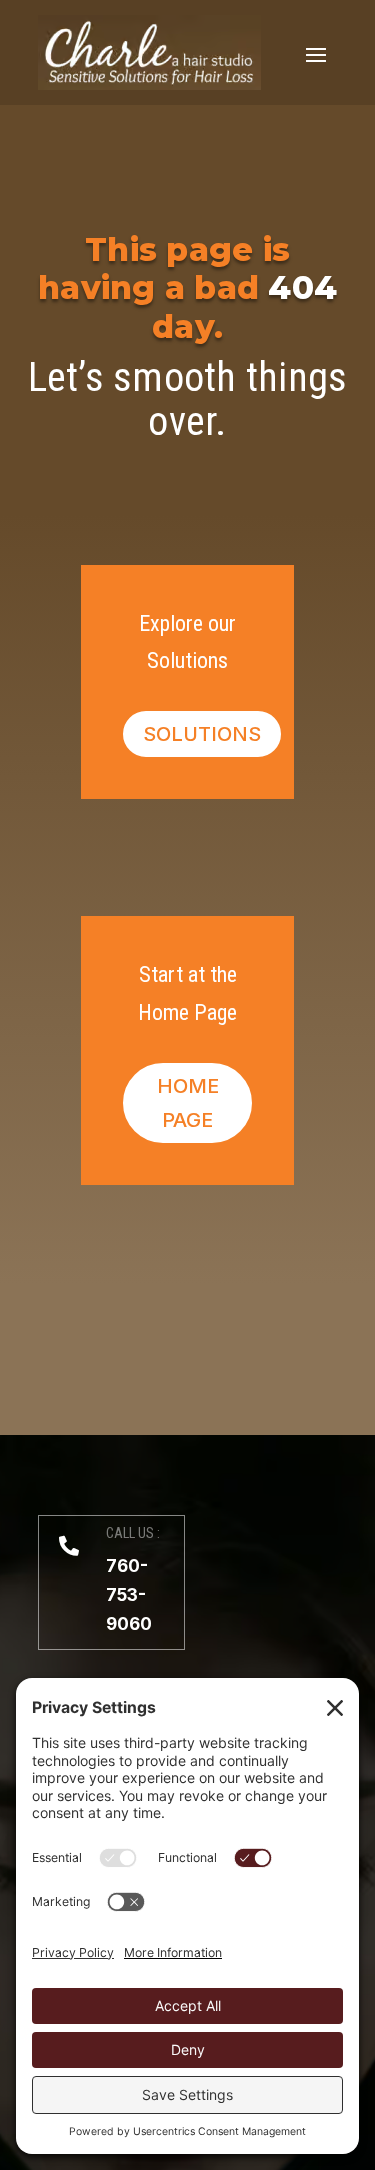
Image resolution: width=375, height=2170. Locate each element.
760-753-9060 (129, 1595)
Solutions (202, 734)
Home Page (188, 1103)
